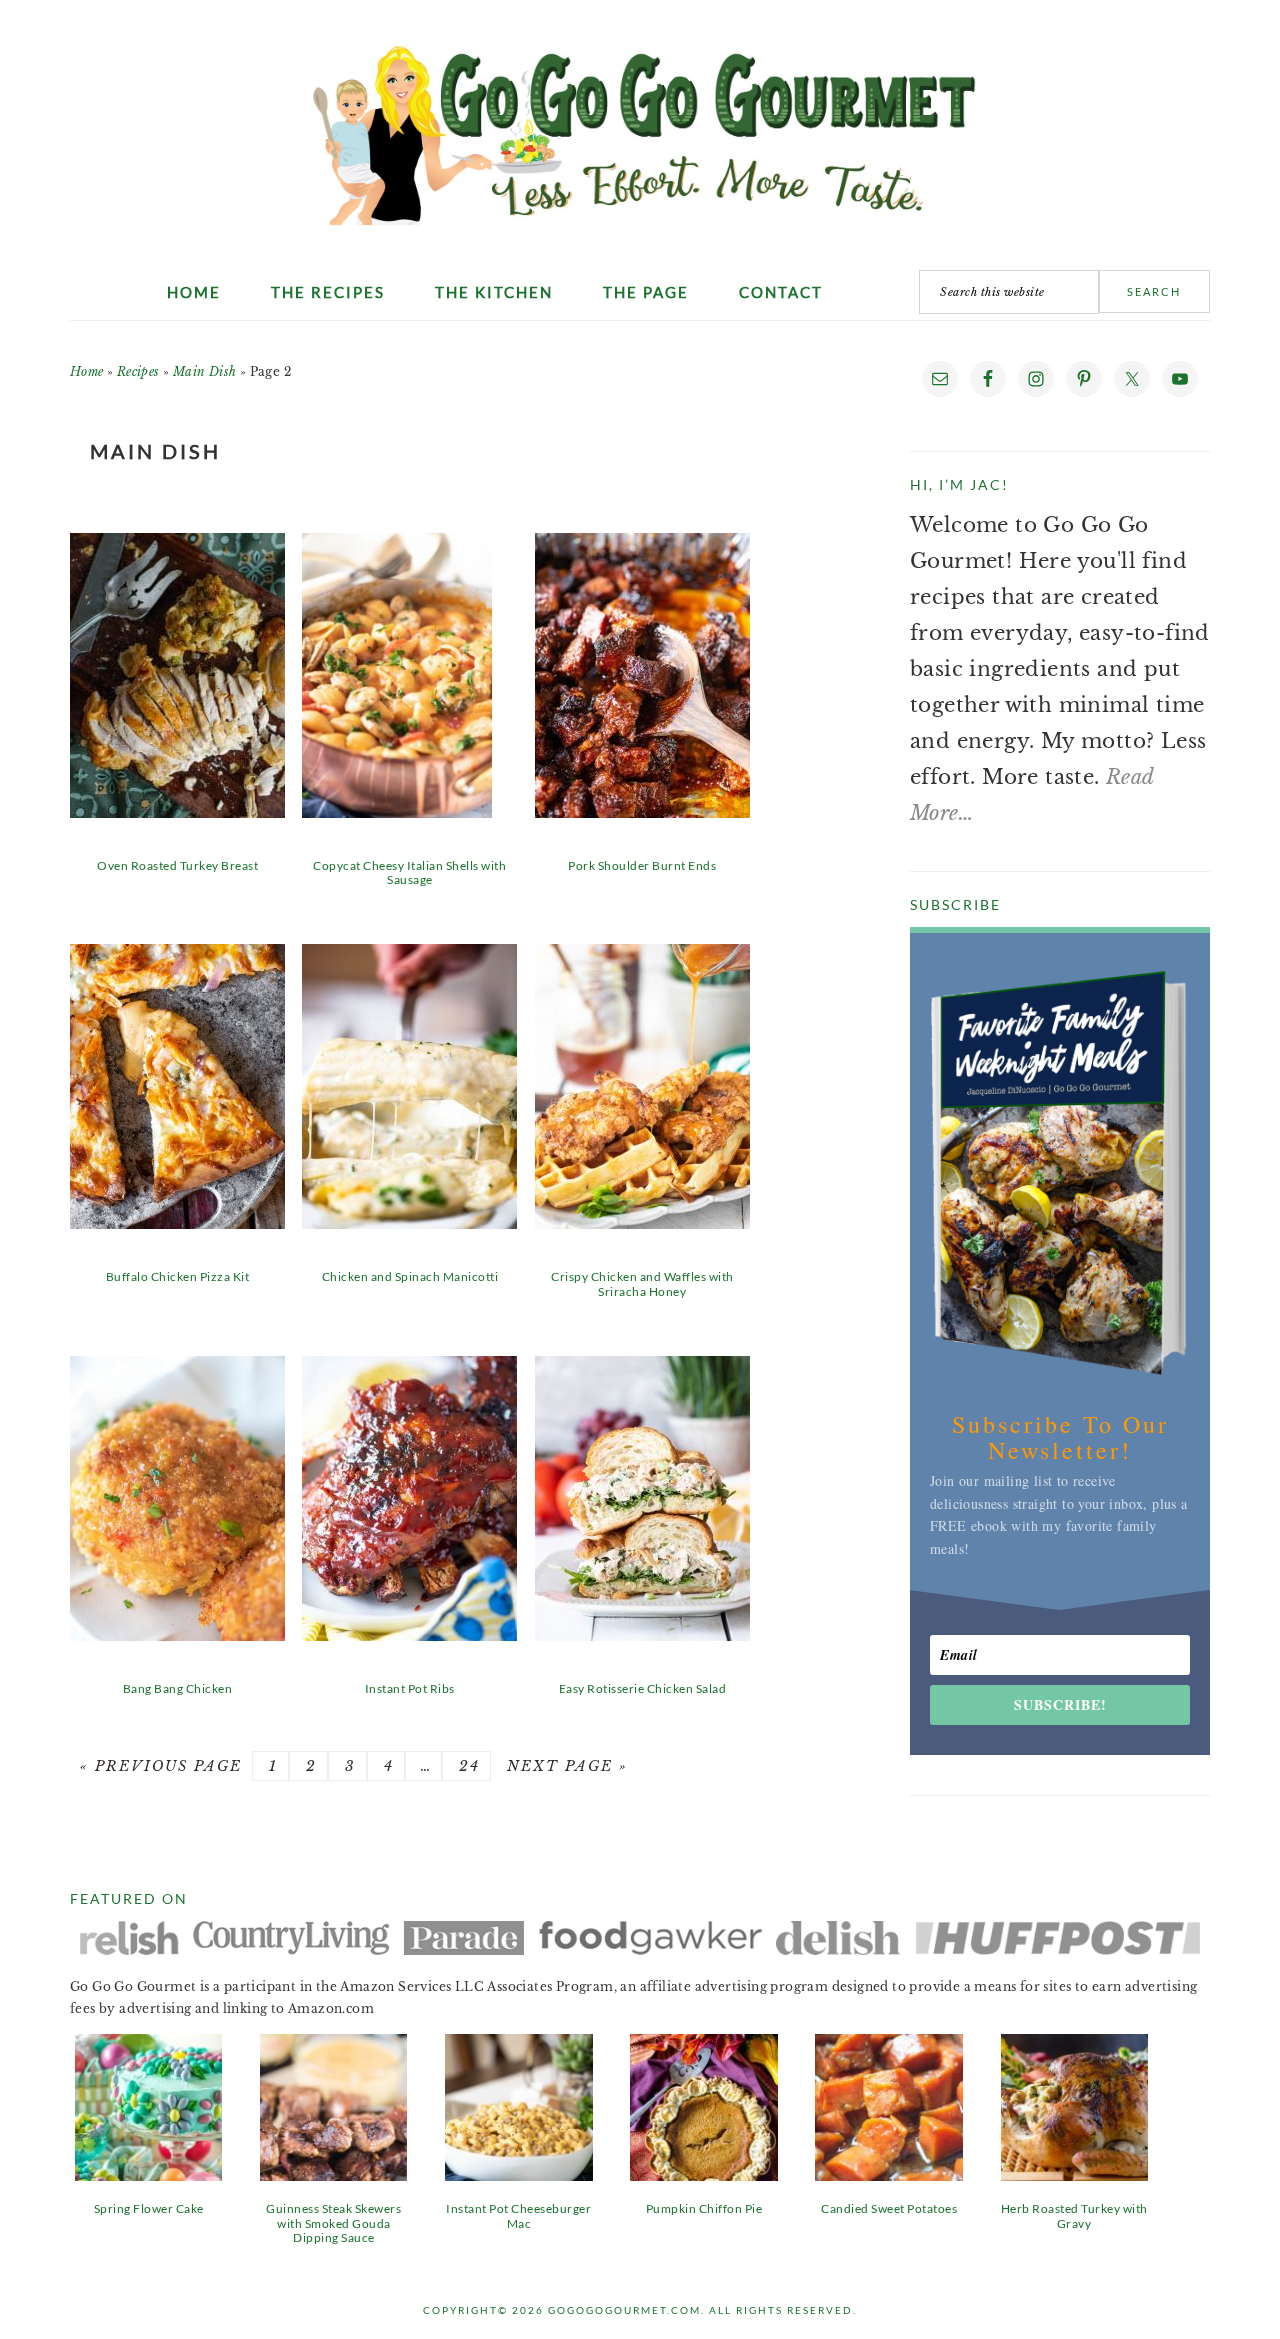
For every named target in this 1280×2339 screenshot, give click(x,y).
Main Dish (205, 371)
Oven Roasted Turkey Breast (177, 865)
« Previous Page (161, 1766)
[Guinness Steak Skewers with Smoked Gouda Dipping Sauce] (333, 2174)
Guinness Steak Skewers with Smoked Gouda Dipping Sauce (333, 2223)
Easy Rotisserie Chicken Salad (643, 1688)
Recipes (138, 371)
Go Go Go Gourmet (640, 125)
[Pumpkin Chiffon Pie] (703, 2174)
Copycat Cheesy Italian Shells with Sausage (409, 872)
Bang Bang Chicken (178, 1688)
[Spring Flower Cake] (148, 2174)
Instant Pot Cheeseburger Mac (518, 2215)
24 (466, 1766)
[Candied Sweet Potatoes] (888, 2174)
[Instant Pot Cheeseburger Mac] (518, 2174)
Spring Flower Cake (149, 2208)
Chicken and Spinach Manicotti (410, 1276)
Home (87, 371)
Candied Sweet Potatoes (889, 2208)
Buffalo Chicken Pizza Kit (178, 1276)
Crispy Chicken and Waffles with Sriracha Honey (642, 1283)
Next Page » (564, 1766)
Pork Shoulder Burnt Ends (642, 865)
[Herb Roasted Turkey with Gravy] (1074, 2174)
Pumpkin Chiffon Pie (704, 2208)
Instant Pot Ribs (410, 1688)
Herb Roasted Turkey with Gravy (1074, 2215)
